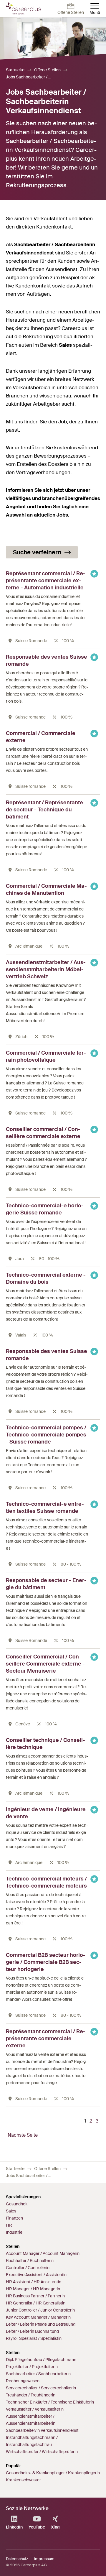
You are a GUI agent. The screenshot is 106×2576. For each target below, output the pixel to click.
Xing (55, 2527)
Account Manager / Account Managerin (43, 2253)
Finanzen (14, 2218)
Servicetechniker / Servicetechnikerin (41, 2388)
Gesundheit (17, 2204)
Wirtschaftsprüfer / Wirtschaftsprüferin (42, 2452)
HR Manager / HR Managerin (33, 2289)
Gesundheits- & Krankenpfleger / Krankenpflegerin (53, 2473)
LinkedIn (14, 2527)
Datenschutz (17, 2559)
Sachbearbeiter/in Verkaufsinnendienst (42, 2430)
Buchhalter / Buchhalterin (30, 2261)
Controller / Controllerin (28, 2268)
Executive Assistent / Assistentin (36, 2275)
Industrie (14, 2232)
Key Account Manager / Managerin (38, 2317)
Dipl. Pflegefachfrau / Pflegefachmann (41, 2360)
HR (9, 2225)
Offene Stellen (47, 70)
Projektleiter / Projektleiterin (32, 2367)
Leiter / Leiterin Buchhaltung (32, 2331)
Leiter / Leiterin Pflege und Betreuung (41, 2324)
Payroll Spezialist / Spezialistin (34, 2338)
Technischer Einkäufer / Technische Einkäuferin (50, 2402)
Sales (11, 2211)
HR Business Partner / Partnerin (35, 2296)
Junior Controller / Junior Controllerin (40, 2310)
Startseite (15, 70)
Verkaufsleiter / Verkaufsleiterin (35, 2409)
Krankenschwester (23, 2480)
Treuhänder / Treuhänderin (31, 2395)
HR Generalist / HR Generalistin (36, 2303)
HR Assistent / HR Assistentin (34, 2282)
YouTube (37, 2527)
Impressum (44, 2559)
